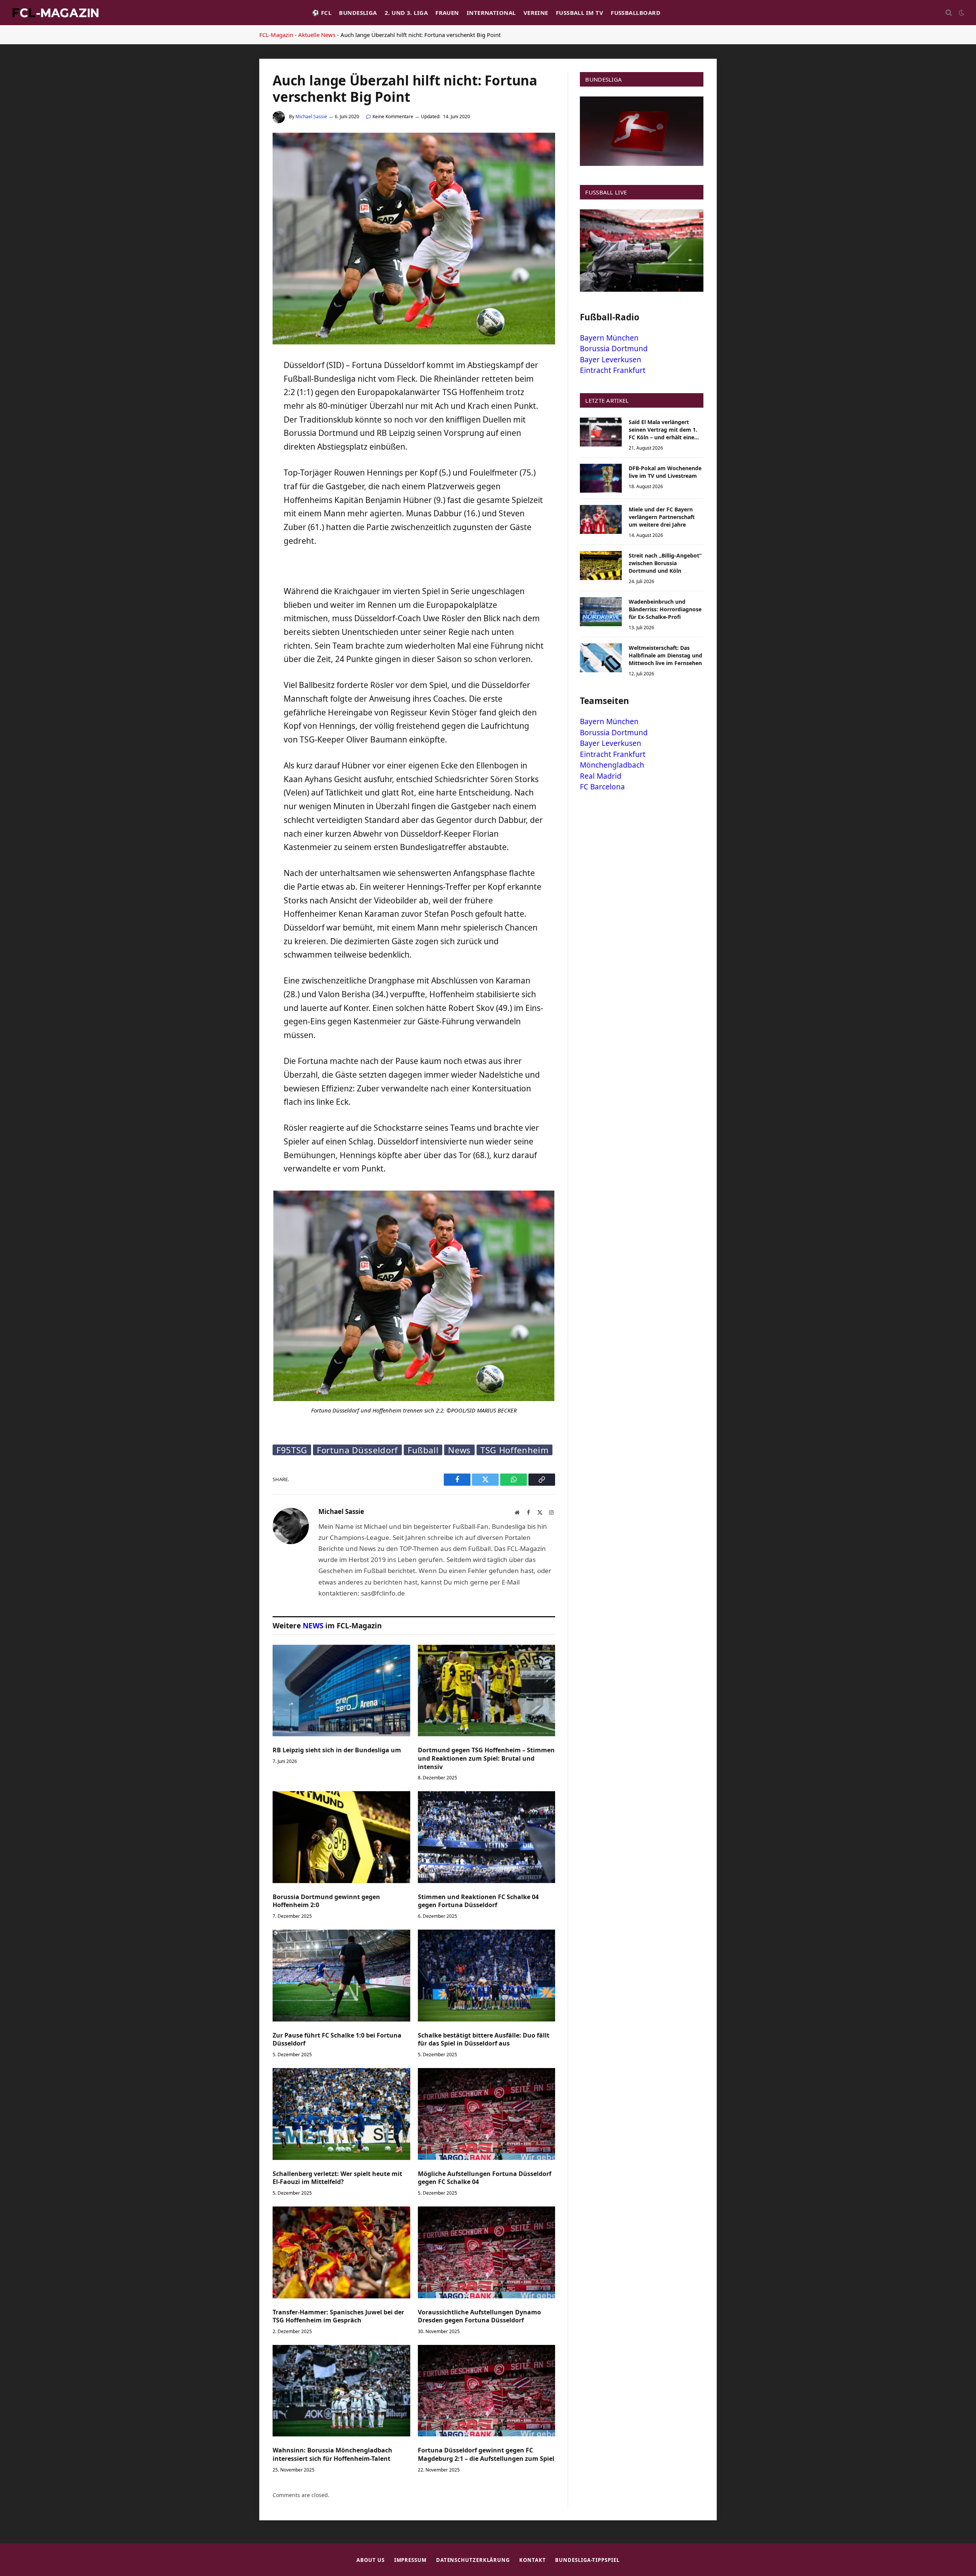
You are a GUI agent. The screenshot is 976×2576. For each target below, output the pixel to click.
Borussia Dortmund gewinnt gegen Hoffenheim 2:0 (326, 1901)
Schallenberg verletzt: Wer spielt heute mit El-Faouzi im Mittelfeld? (337, 2178)
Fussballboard (636, 13)
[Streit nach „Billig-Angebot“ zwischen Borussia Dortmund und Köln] (601, 566)
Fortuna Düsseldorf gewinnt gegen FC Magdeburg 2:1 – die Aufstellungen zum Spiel (486, 2455)
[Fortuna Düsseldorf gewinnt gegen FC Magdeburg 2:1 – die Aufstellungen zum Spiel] (487, 2391)
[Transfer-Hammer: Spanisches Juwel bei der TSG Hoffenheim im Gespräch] (341, 2252)
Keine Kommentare (393, 117)
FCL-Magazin (276, 35)
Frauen (447, 13)
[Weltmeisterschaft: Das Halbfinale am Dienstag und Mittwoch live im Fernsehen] (601, 658)
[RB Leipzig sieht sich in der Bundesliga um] (341, 1691)
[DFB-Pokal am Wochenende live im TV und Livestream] (601, 478)
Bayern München (609, 338)
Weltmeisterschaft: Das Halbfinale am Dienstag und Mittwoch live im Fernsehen (665, 655)
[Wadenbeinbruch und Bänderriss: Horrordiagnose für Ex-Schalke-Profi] (601, 612)
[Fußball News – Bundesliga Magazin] (55, 13)
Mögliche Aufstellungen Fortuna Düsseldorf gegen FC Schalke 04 (485, 2178)
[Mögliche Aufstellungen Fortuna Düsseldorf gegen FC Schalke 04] (487, 2114)
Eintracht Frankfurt (613, 370)
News (459, 1450)
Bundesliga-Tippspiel (587, 2560)
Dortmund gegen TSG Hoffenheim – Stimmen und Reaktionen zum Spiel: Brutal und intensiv (486, 1759)
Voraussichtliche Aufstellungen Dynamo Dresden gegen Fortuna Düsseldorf (479, 2316)
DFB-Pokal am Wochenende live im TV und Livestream (665, 472)
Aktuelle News (317, 35)
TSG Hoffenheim (514, 1450)
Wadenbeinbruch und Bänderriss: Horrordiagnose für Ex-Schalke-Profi (665, 609)
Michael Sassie (311, 117)
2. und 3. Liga (406, 13)
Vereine (536, 13)
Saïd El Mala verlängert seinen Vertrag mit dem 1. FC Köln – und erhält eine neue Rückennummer (663, 430)
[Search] (949, 13)
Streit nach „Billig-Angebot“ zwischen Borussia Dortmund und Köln (665, 563)
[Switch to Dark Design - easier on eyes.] (961, 13)
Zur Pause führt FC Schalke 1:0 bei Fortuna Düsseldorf (337, 2040)
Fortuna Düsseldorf (357, 1450)
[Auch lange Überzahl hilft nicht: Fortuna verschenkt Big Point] (414, 342)
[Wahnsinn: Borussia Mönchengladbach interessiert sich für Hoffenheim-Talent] (341, 2391)
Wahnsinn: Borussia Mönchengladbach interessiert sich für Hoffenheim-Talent (332, 2455)
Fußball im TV (579, 13)
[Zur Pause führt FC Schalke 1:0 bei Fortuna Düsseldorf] (341, 1975)
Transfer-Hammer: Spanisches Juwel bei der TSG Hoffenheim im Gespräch (338, 2316)
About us (370, 2560)
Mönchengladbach (612, 765)
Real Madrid (601, 776)
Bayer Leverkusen (611, 360)
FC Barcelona (602, 787)
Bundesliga (358, 13)
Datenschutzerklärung (473, 2560)
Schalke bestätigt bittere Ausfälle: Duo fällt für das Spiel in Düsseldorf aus (484, 2040)
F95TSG (292, 1450)
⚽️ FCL (322, 13)
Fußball (423, 1450)
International (491, 13)
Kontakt (532, 2560)
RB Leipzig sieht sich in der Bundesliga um (337, 1750)
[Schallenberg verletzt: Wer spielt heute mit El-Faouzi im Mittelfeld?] (341, 2114)
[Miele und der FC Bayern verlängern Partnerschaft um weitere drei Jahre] (601, 519)
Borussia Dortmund (614, 349)
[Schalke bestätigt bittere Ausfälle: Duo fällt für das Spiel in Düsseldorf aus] (487, 1975)
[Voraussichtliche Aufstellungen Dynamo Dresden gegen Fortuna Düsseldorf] (487, 2252)
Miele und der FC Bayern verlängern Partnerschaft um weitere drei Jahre (662, 517)
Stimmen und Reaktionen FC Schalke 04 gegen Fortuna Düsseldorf (478, 1901)
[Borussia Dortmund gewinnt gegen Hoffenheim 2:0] (341, 1837)
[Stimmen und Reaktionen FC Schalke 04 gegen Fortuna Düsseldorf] (487, 1837)
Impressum (410, 2560)
